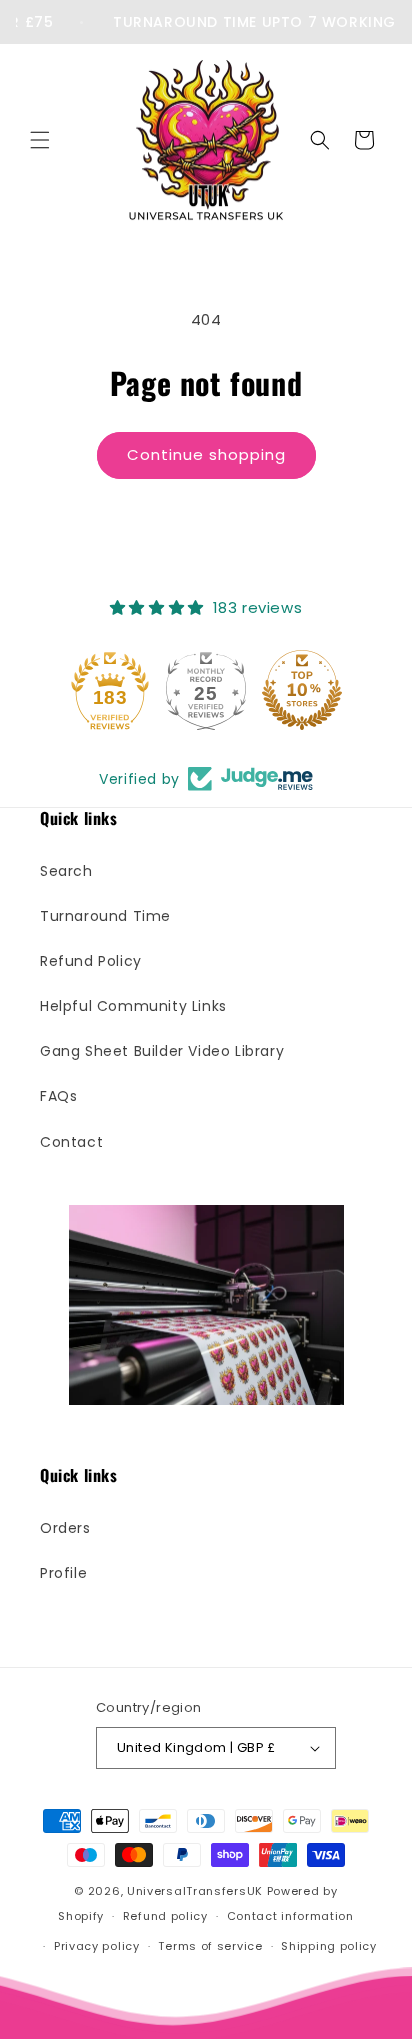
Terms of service (210, 1946)
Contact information (290, 1916)
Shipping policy (329, 1946)
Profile (63, 1573)
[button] (40, 140)
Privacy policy (97, 1946)
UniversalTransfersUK (195, 1891)
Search (66, 871)
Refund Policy (91, 961)
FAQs (58, 1096)
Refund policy (165, 1916)
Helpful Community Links (133, 1006)
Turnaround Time (105, 916)
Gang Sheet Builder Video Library (162, 1051)
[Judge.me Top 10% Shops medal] (302, 690)
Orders (65, 1528)
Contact (71, 1142)
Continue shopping (206, 454)
